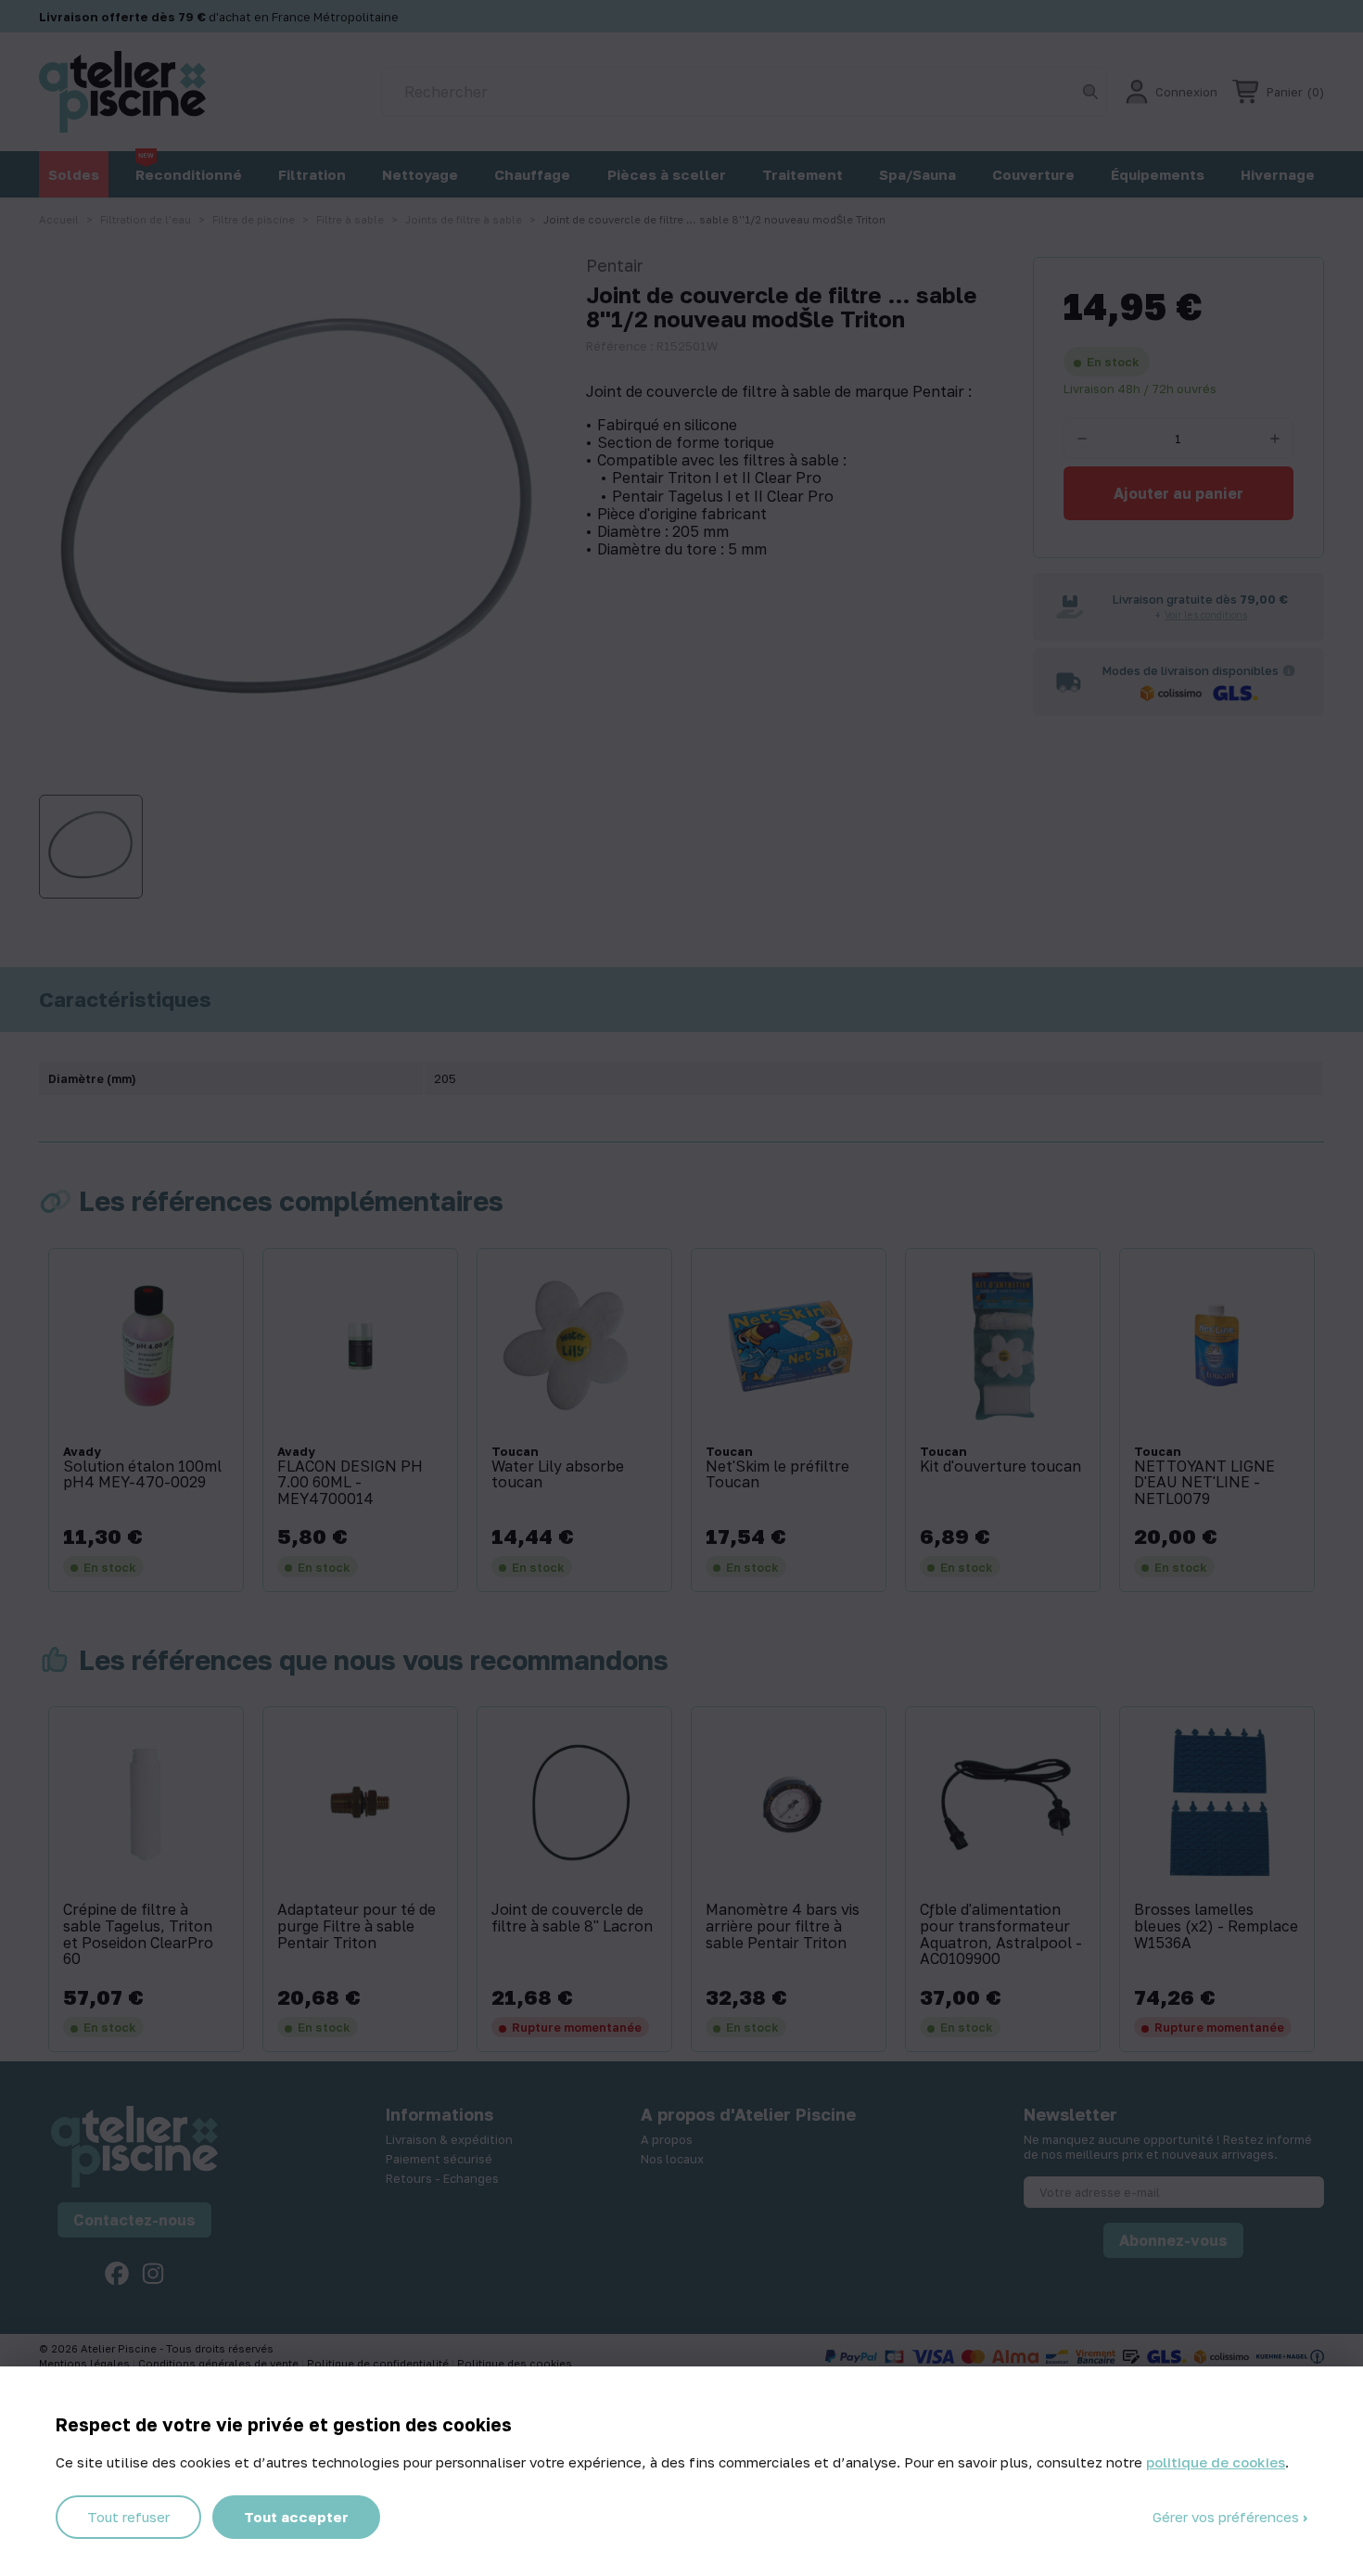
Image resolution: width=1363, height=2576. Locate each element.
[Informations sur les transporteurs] (1289, 670)
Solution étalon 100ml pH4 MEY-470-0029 (142, 1475)
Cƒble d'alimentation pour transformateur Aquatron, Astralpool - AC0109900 (1001, 1934)
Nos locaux (672, 2159)
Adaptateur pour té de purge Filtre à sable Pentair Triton (357, 1926)
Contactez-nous (134, 2220)
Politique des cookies (515, 2363)
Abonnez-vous (1173, 2240)
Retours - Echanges (442, 2178)
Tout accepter (296, 2517)
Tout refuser (128, 2517)
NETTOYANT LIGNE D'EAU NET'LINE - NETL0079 (1204, 1483)
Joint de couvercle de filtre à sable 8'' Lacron (572, 1918)
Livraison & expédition (449, 2139)
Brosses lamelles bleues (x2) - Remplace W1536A (1216, 1926)
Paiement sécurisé (439, 2159)
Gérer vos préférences (1228, 2517)
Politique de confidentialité (379, 2363)
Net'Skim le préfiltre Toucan (777, 1475)
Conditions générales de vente (220, 2363)
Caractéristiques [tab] (125, 1000)
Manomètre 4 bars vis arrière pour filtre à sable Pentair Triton (783, 1926)
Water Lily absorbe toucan (558, 1475)
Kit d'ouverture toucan (1000, 1467)
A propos (667, 2139)
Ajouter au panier (1178, 493)
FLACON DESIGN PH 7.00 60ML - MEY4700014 (350, 1483)
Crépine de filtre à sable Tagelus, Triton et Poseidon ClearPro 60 (138, 1934)
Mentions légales (86, 2363)
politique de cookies (1216, 2462)
